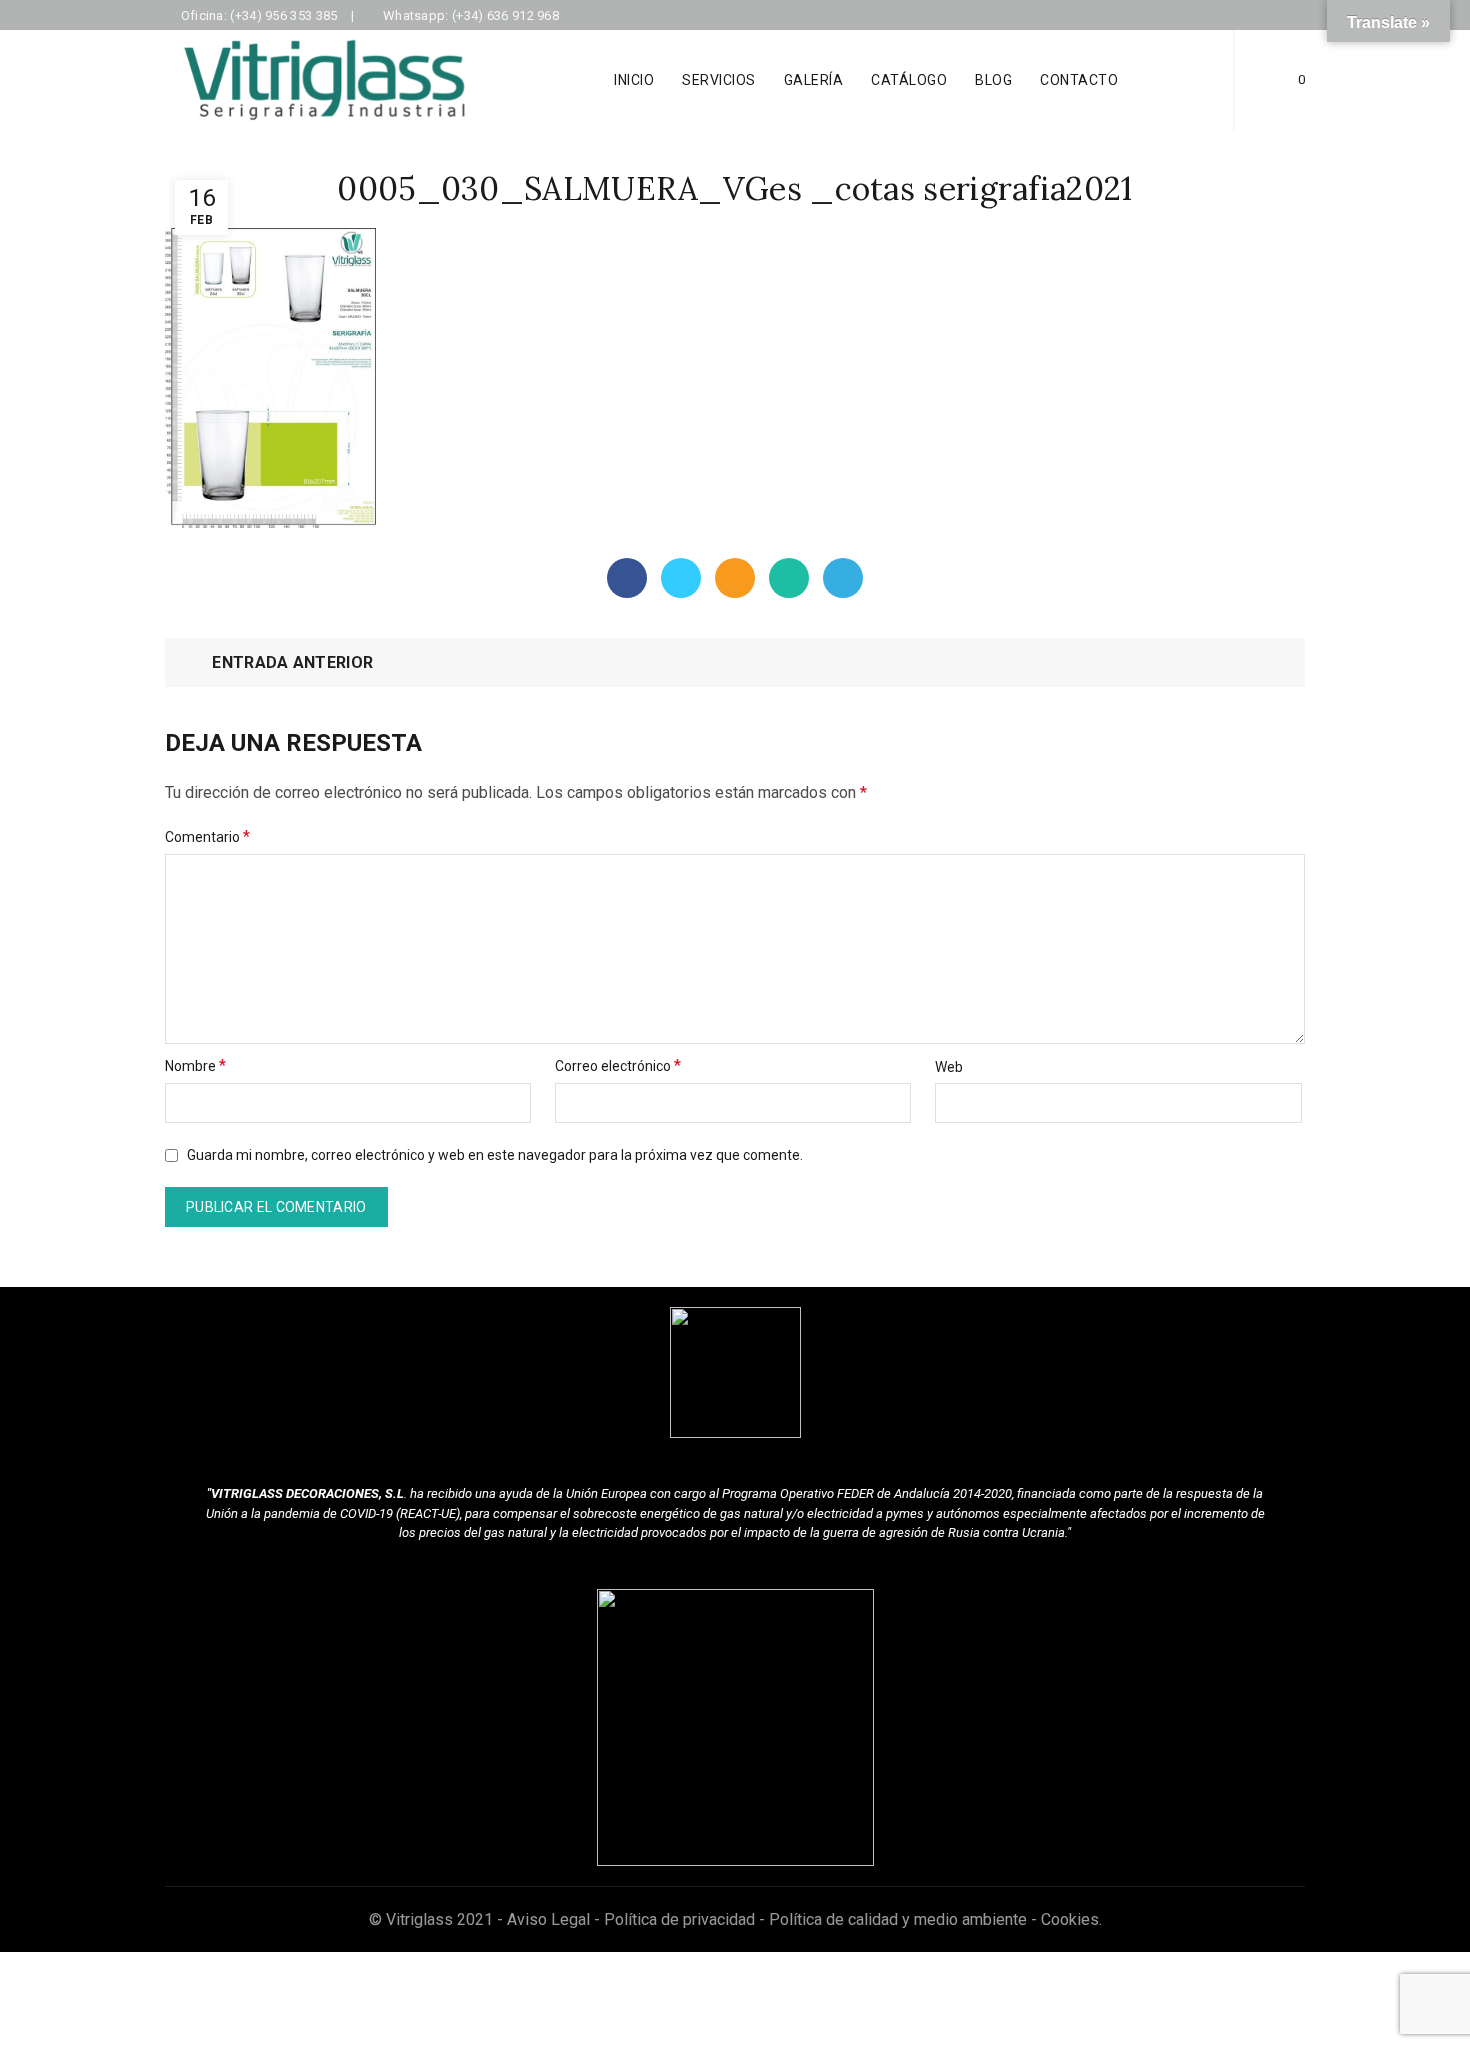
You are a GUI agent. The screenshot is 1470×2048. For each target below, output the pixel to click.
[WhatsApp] (789, 578)
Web (949, 1067)
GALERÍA (814, 80)
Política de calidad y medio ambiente (898, 1919)
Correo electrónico (618, 1065)
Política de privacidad (679, 1919)
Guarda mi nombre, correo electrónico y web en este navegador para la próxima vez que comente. (495, 1155)
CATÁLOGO (909, 80)
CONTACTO (1079, 80)
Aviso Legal (548, 1919)
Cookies (1070, 1919)
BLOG (993, 80)
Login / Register (1183, 80)
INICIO (634, 80)
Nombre (195, 1065)
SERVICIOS (719, 80)
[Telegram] (843, 578)
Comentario (207, 836)
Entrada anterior (292, 662)
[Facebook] (627, 578)
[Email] (735, 578)
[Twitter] (681, 578)
